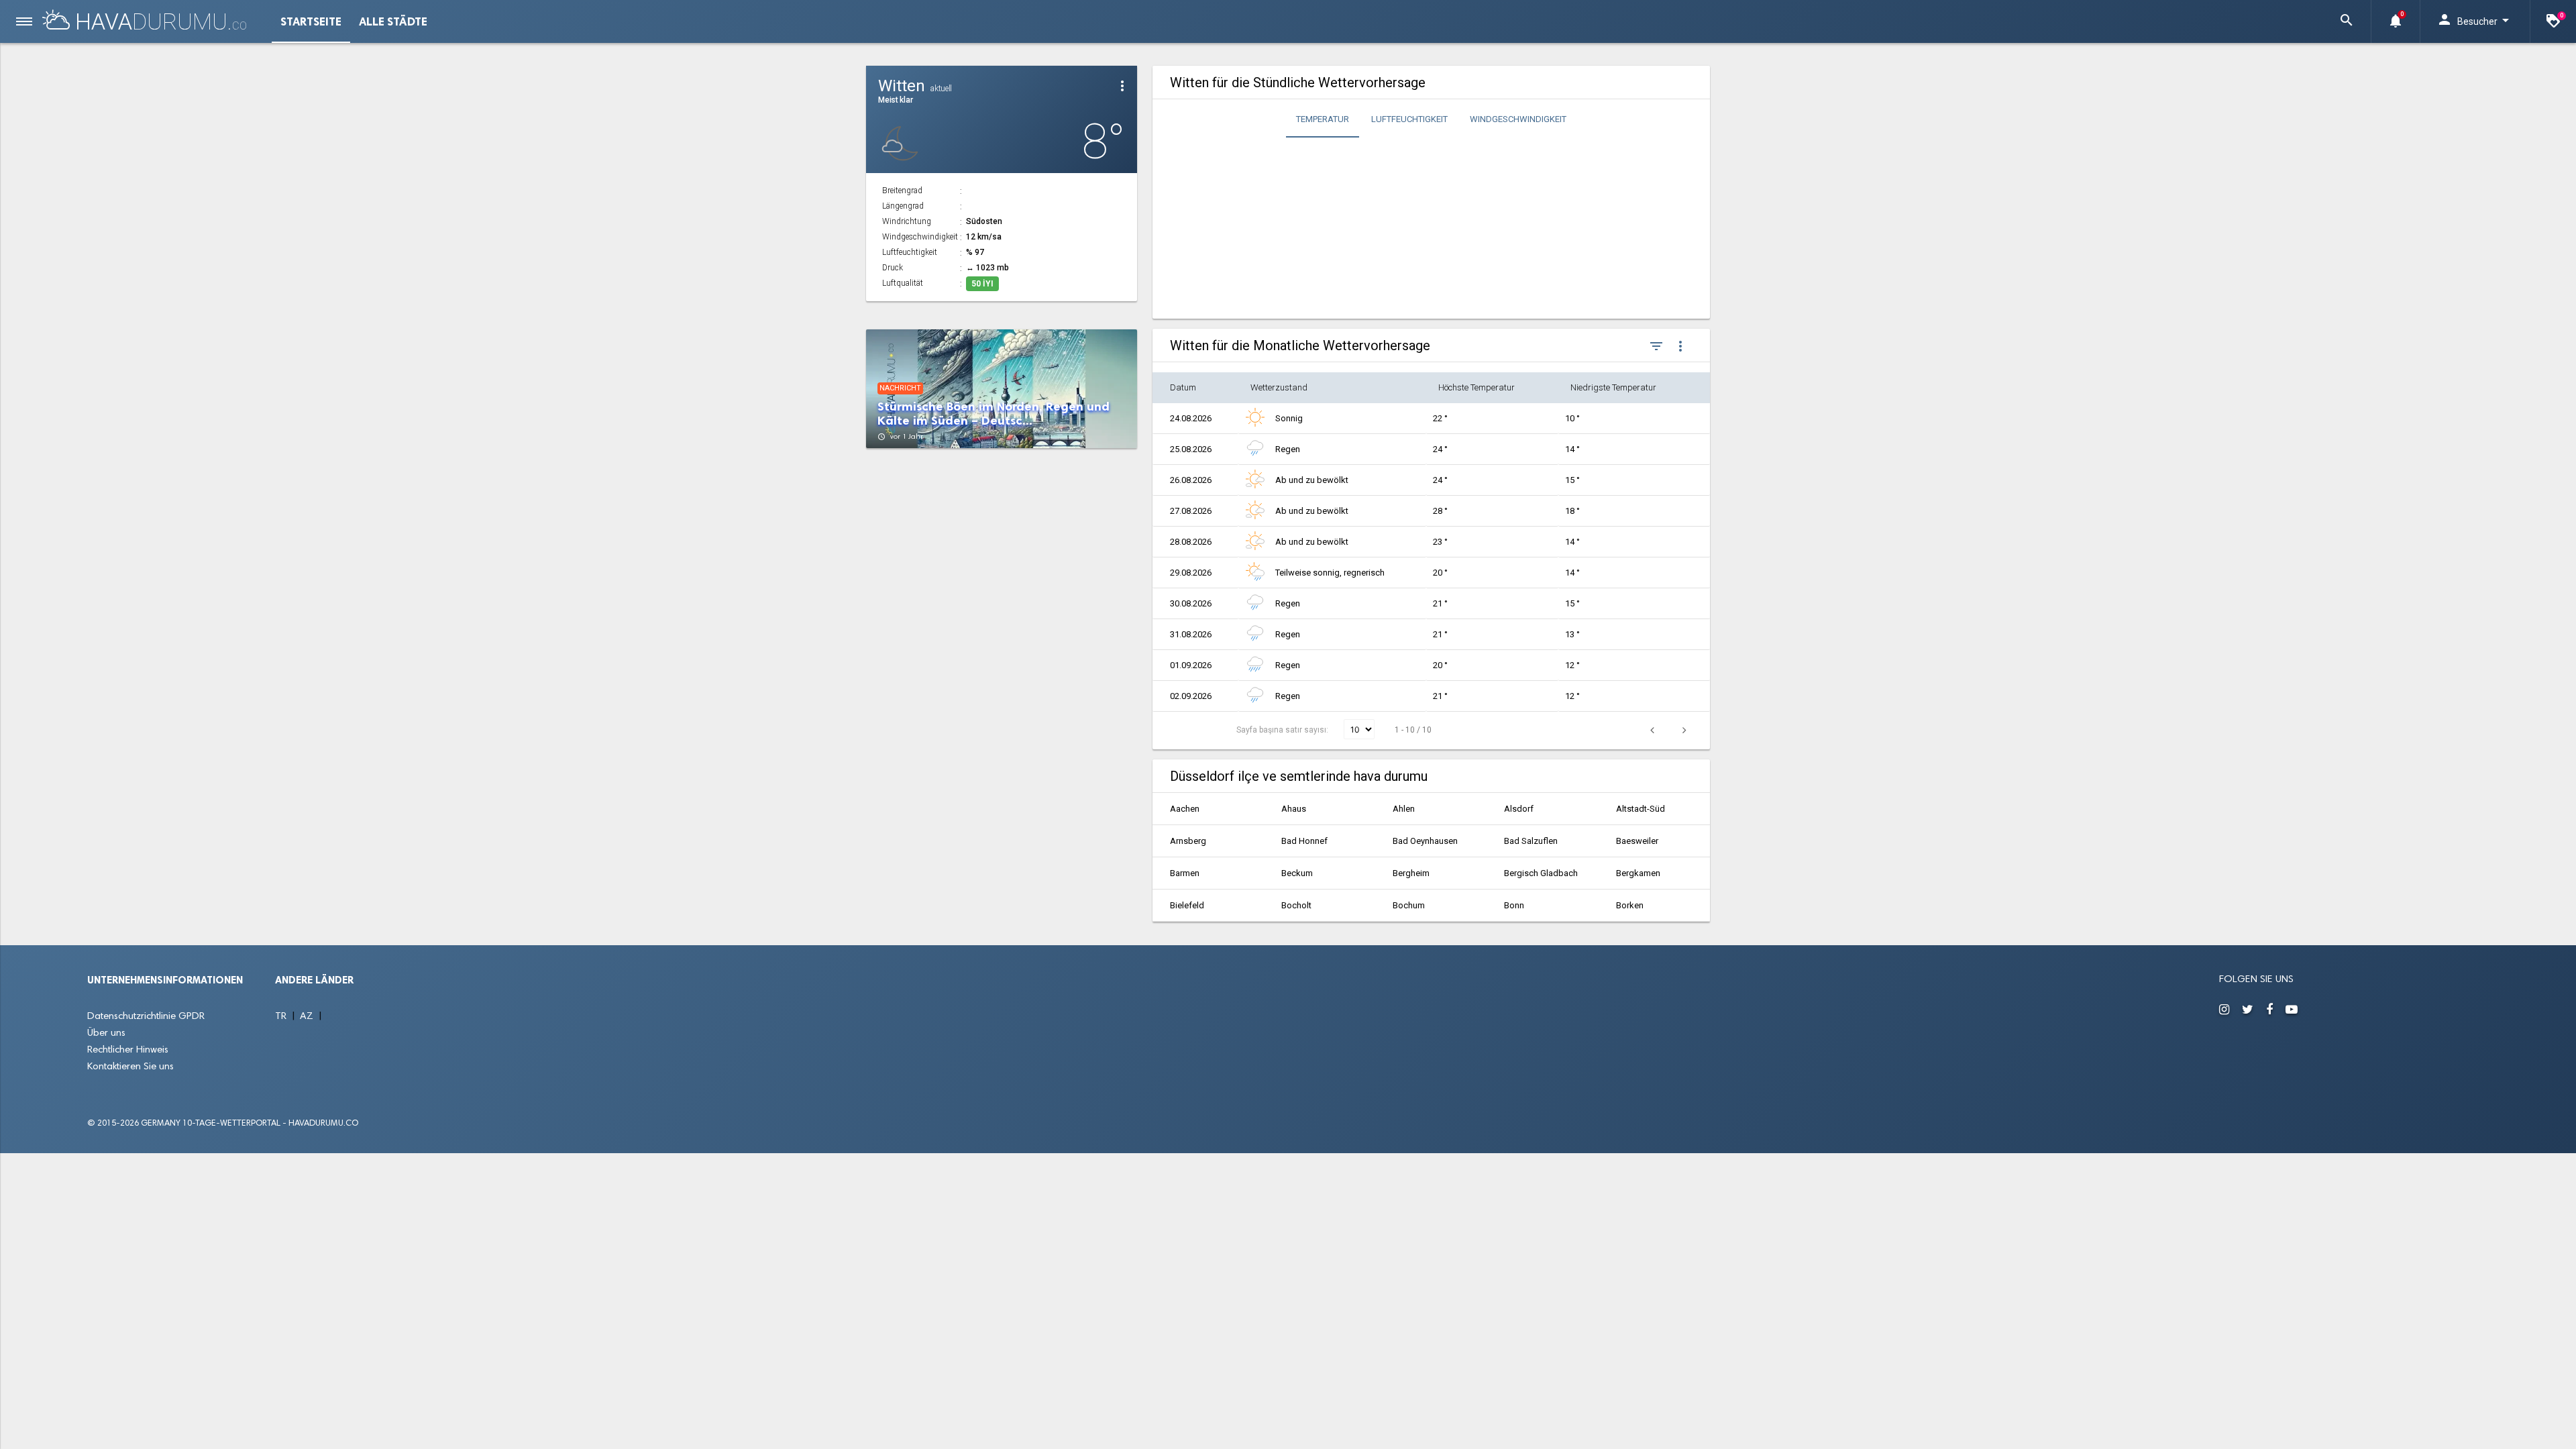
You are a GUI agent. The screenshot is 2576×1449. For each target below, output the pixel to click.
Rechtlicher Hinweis (128, 1050)
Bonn (1514, 905)
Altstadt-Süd (1641, 809)
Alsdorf (1519, 809)
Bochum (1409, 905)
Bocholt (1296, 905)
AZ (308, 1017)
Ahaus (1294, 809)
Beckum (1297, 873)
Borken (1630, 905)
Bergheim (1411, 873)
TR (282, 1017)
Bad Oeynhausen (1425, 841)
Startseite (311, 21)
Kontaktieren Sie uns (130, 1067)
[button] (2347, 21)
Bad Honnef (1304, 841)
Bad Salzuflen (1531, 841)
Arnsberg (1188, 841)
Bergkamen (1638, 873)
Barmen (1185, 873)
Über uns (106, 1033)
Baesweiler (1637, 841)
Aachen (1185, 809)
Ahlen (1404, 809)
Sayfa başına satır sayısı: (1283, 730)
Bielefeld (1187, 905)
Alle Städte (393, 21)
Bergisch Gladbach (1541, 873)
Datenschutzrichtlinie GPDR (146, 1017)
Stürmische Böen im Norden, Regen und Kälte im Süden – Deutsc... (994, 414)
